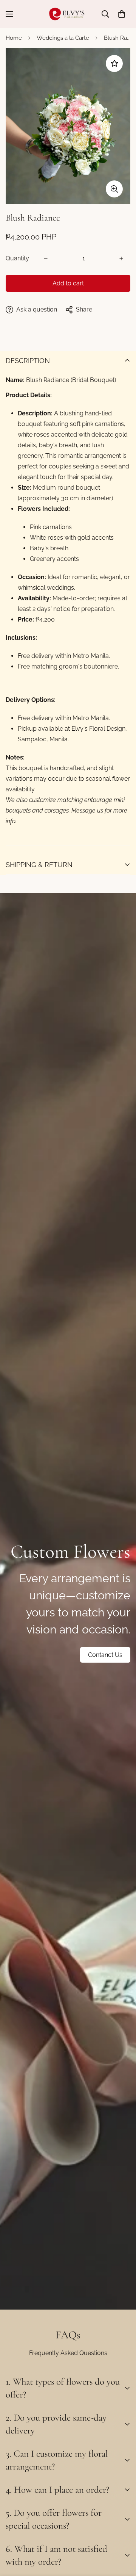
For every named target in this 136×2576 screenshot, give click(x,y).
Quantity (17, 258)
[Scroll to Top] (122, 2536)
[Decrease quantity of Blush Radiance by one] (46, 258)
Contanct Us (105, 1655)
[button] (122, 14)
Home (14, 38)
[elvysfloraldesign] (68, 14)
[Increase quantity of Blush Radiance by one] (121, 258)
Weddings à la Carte (63, 38)
